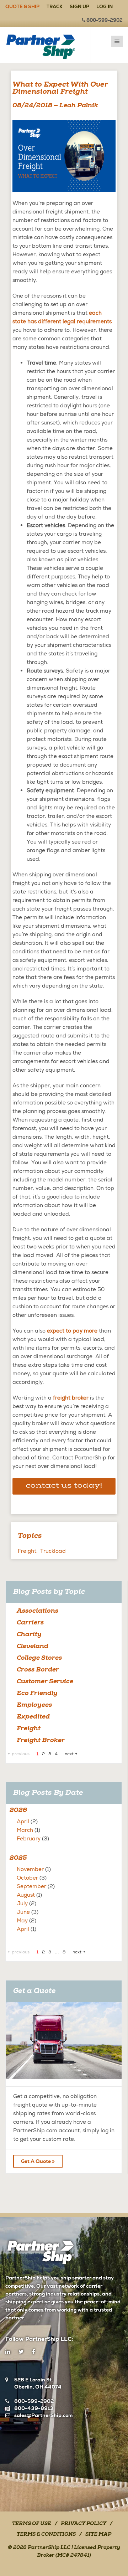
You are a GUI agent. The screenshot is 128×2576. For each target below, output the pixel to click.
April (23, 1822)
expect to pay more (72, 1331)
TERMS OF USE (32, 2524)
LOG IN (105, 7)
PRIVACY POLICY (84, 2524)
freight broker (71, 1398)
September (31, 1886)
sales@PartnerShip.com (43, 2415)
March (25, 1830)
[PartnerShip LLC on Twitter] (21, 2352)
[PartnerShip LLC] (46, 45)
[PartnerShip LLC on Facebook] (34, 2352)
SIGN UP (79, 7)
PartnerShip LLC (49, 2548)
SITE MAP (98, 2535)
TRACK (55, 7)
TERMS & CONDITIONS (46, 2535)
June (23, 1912)
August (26, 1895)
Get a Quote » (38, 2161)
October (27, 1878)
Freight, (28, 1551)
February (29, 1839)
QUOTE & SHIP (22, 7)
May (22, 1921)
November (30, 1869)
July (22, 1903)
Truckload (53, 1551)
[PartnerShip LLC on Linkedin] (8, 2352)
